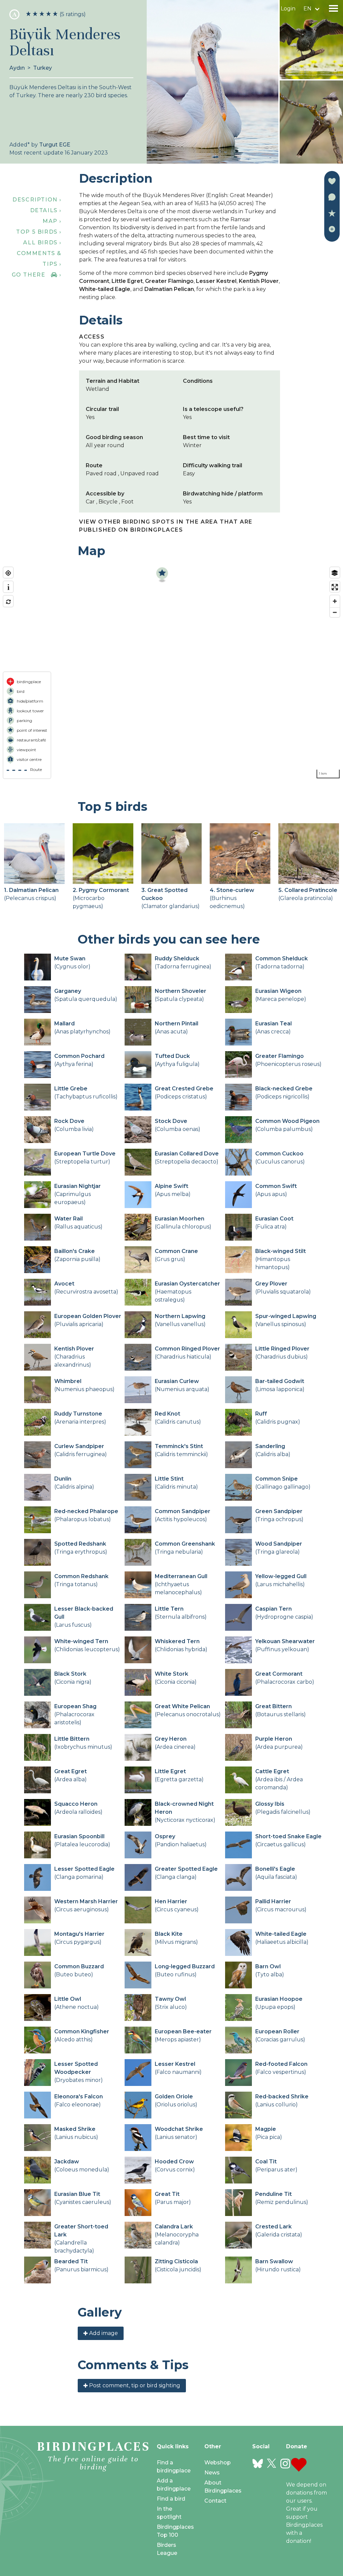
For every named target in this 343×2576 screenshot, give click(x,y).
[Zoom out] (335, 612)
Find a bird (171, 2499)
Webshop (218, 2463)
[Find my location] (8, 573)
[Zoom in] (335, 601)
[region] (171, 673)
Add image (103, 2333)
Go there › (37, 275)
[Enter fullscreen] (335, 587)
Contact (215, 2501)
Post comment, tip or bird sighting (134, 2385)
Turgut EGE (55, 145)
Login (288, 9)
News (212, 2473)
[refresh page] (8, 602)
